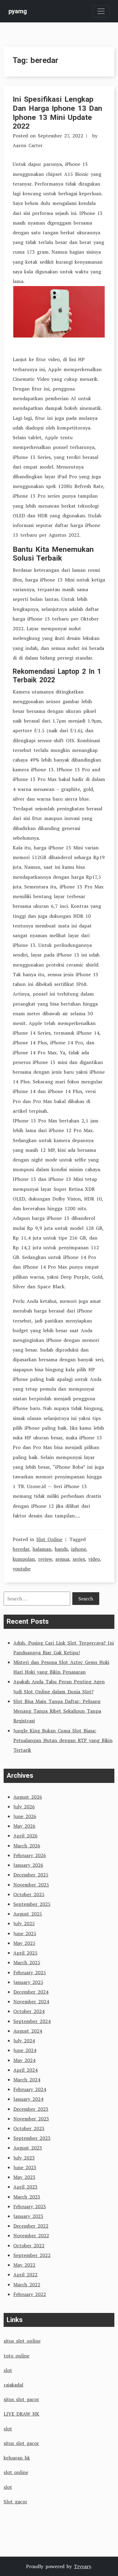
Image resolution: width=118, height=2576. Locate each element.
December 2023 (31, 2109)
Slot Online (49, 1539)
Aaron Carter (28, 145)
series (79, 1559)
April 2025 (25, 1953)
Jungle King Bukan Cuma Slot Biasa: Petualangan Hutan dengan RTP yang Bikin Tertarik (63, 1740)
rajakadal (13, 2385)
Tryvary (82, 2566)
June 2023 (25, 2167)
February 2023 (30, 2206)
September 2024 (32, 2021)
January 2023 (28, 2216)
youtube (22, 1569)
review (45, 1559)
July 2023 (24, 2158)
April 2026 (25, 1836)
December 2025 (31, 1875)
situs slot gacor (21, 2399)
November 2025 (31, 1885)
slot (8, 2370)
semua (62, 1559)
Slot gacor (15, 2502)
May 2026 (24, 1826)
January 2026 (28, 1865)
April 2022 (25, 2275)
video (94, 1559)
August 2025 (28, 1914)
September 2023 (32, 2138)
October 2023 (29, 2128)
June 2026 (25, 1816)
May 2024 (24, 2060)
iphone (79, 1549)
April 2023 (25, 2187)
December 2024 (31, 1992)
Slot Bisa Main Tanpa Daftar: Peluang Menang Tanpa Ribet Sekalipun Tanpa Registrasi (57, 1711)
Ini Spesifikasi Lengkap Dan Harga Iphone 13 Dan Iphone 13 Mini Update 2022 (57, 113)
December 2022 (31, 2226)
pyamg (18, 11)
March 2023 (27, 2197)
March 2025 (27, 1962)
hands (61, 1549)
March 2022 (27, 2284)
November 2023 (31, 2119)
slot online (16, 2472)
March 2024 (27, 2080)
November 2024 (31, 2001)
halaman (42, 1549)
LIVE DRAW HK (21, 2414)
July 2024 (24, 2041)
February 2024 (30, 2089)
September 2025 (32, 1904)
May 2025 (24, 1943)
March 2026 (27, 1846)
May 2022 (24, 2265)
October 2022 (29, 2245)
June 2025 (25, 1933)
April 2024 (25, 2070)
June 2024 (25, 2050)
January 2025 (28, 1982)
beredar (21, 1549)
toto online (16, 2356)
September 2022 (32, 2255)
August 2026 (28, 1797)
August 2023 (28, 2148)
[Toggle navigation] (101, 11)
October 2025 (29, 1894)
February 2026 (30, 1855)
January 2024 (28, 2099)
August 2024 (28, 2031)
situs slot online (22, 2341)
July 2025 (24, 1923)
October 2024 (29, 2011)
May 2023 (24, 2177)
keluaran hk (17, 2458)
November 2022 (31, 2235)
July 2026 (24, 1807)
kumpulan (24, 1559)
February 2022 (30, 2294)
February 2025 (30, 1972)
